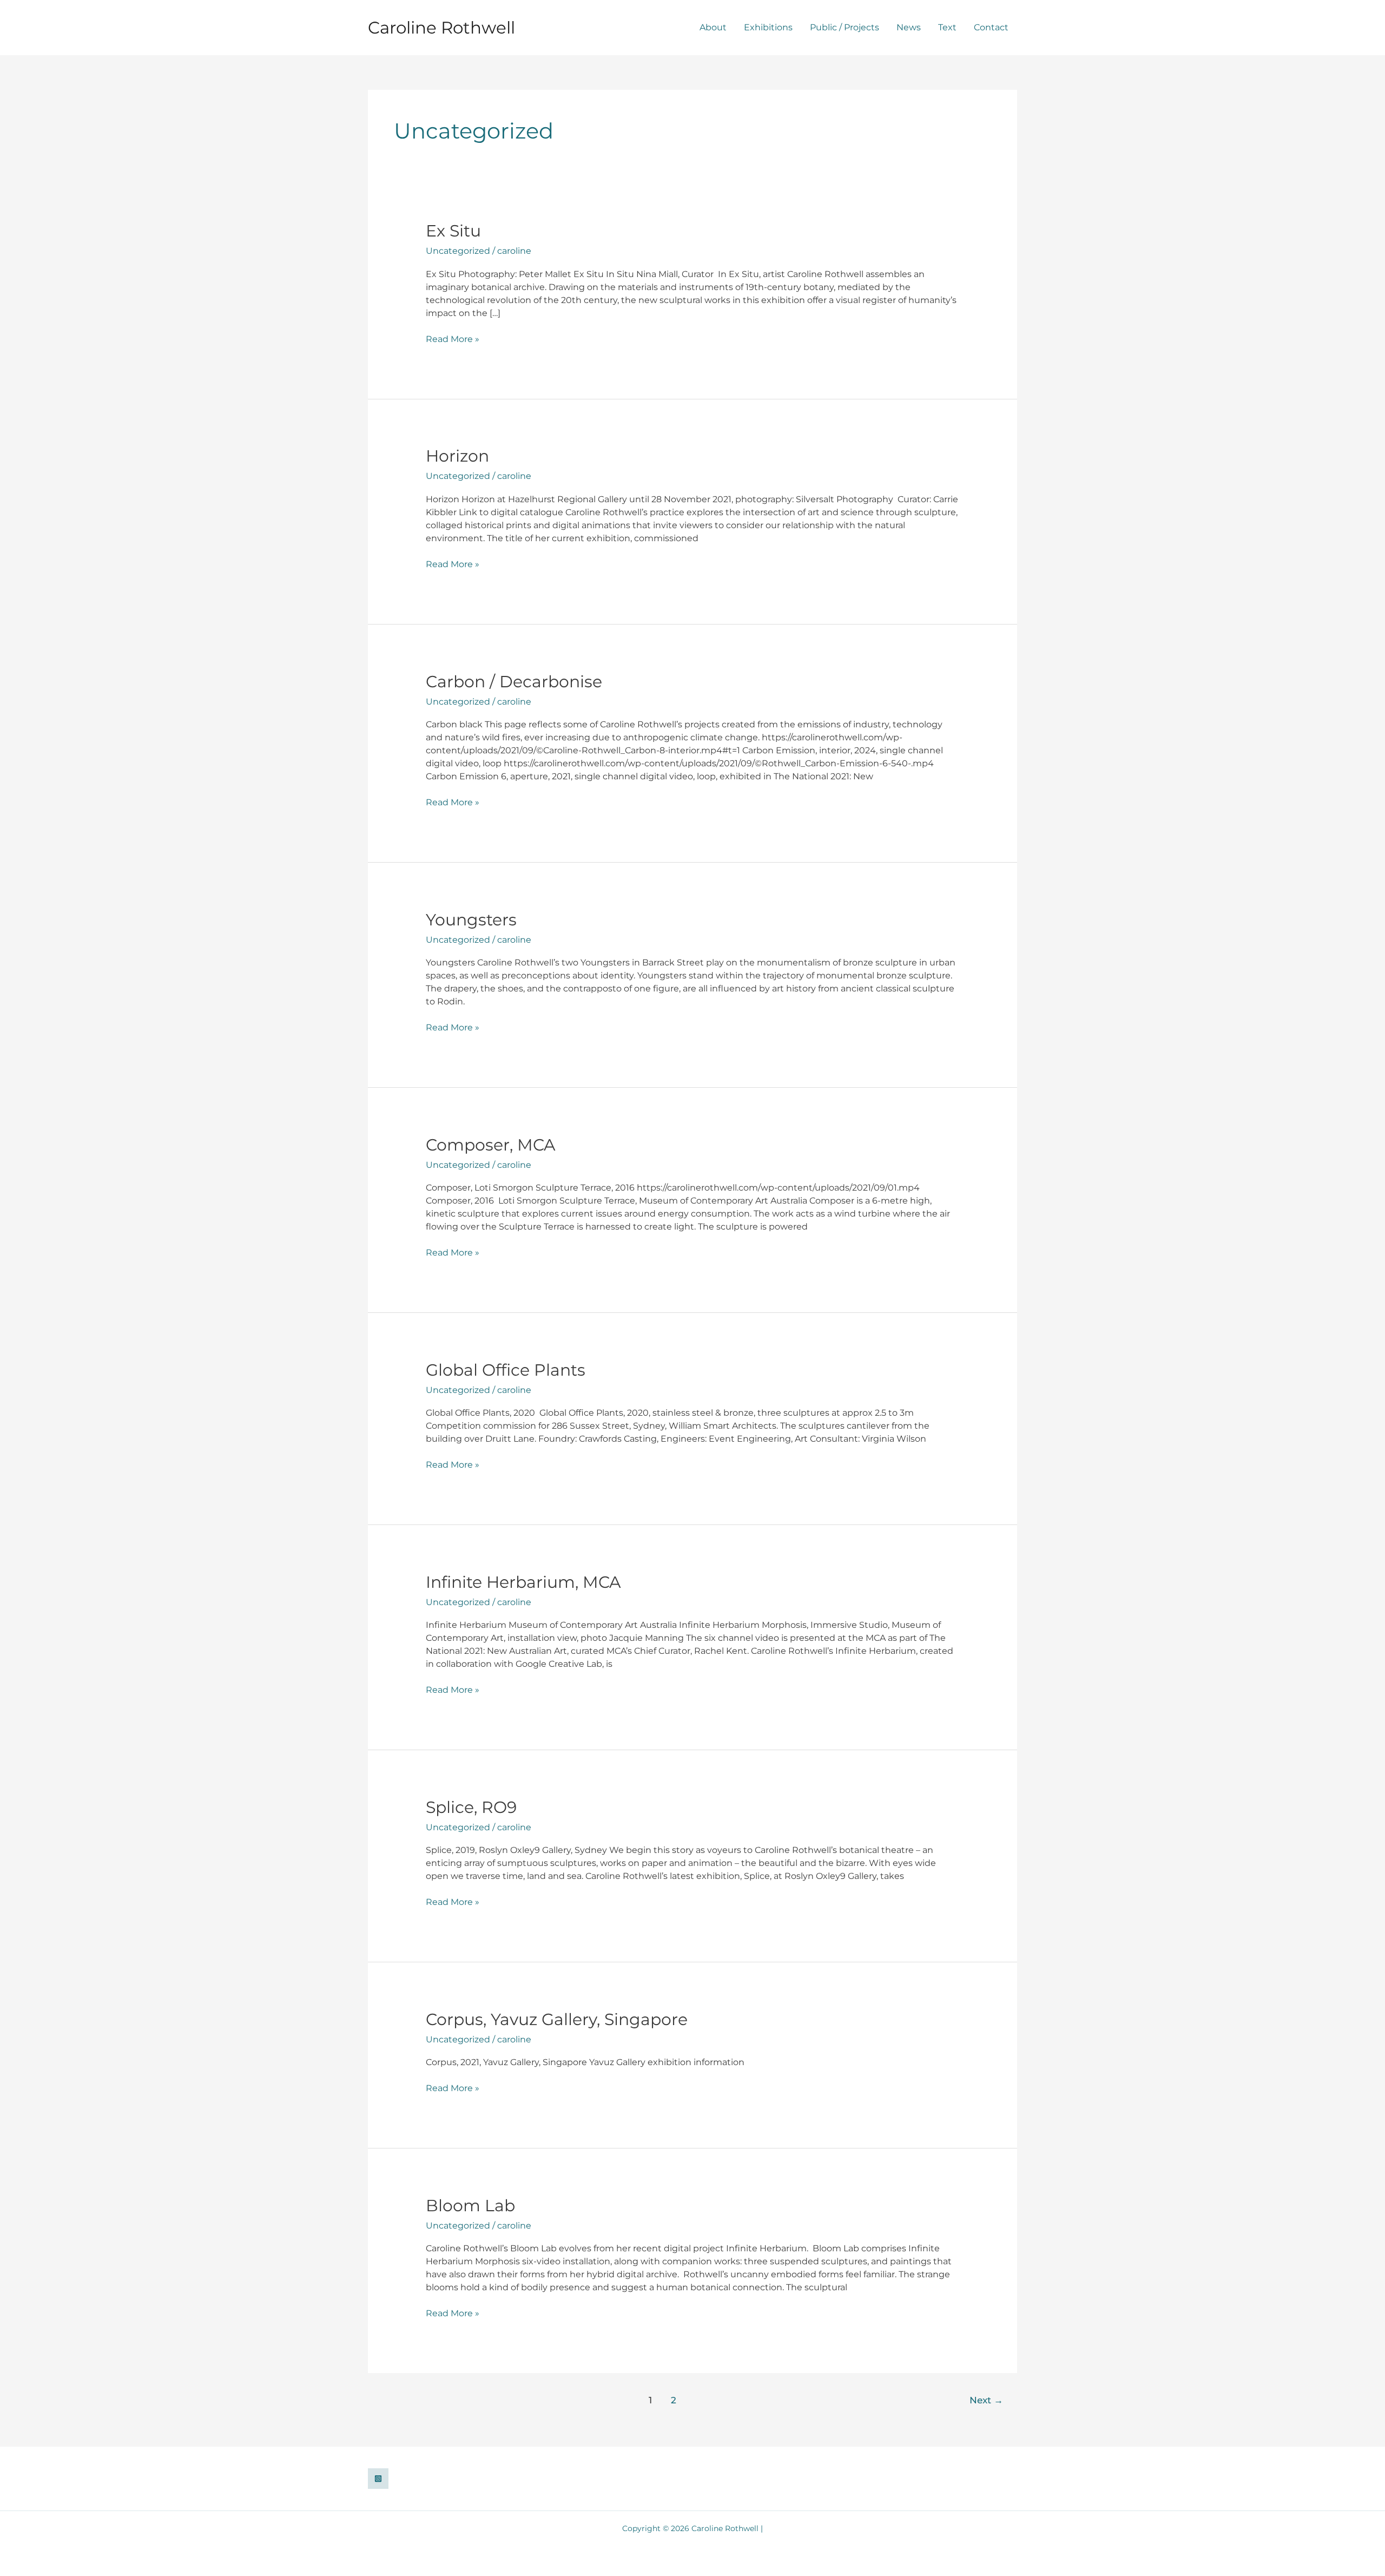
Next (986, 2400)
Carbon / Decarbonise (514, 682)
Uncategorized (458, 251)
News (909, 27)
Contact (991, 27)
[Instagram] (378, 2479)
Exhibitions (768, 27)
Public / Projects (845, 27)
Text (947, 27)
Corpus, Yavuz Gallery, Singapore (557, 2019)
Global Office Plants (506, 1370)
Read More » (453, 339)
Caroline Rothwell (441, 28)
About (713, 27)
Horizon (457, 456)
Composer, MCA (491, 1145)
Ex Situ (453, 231)
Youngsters (471, 920)
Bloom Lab (470, 2206)
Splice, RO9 (471, 1807)
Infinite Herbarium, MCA (523, 1582)
